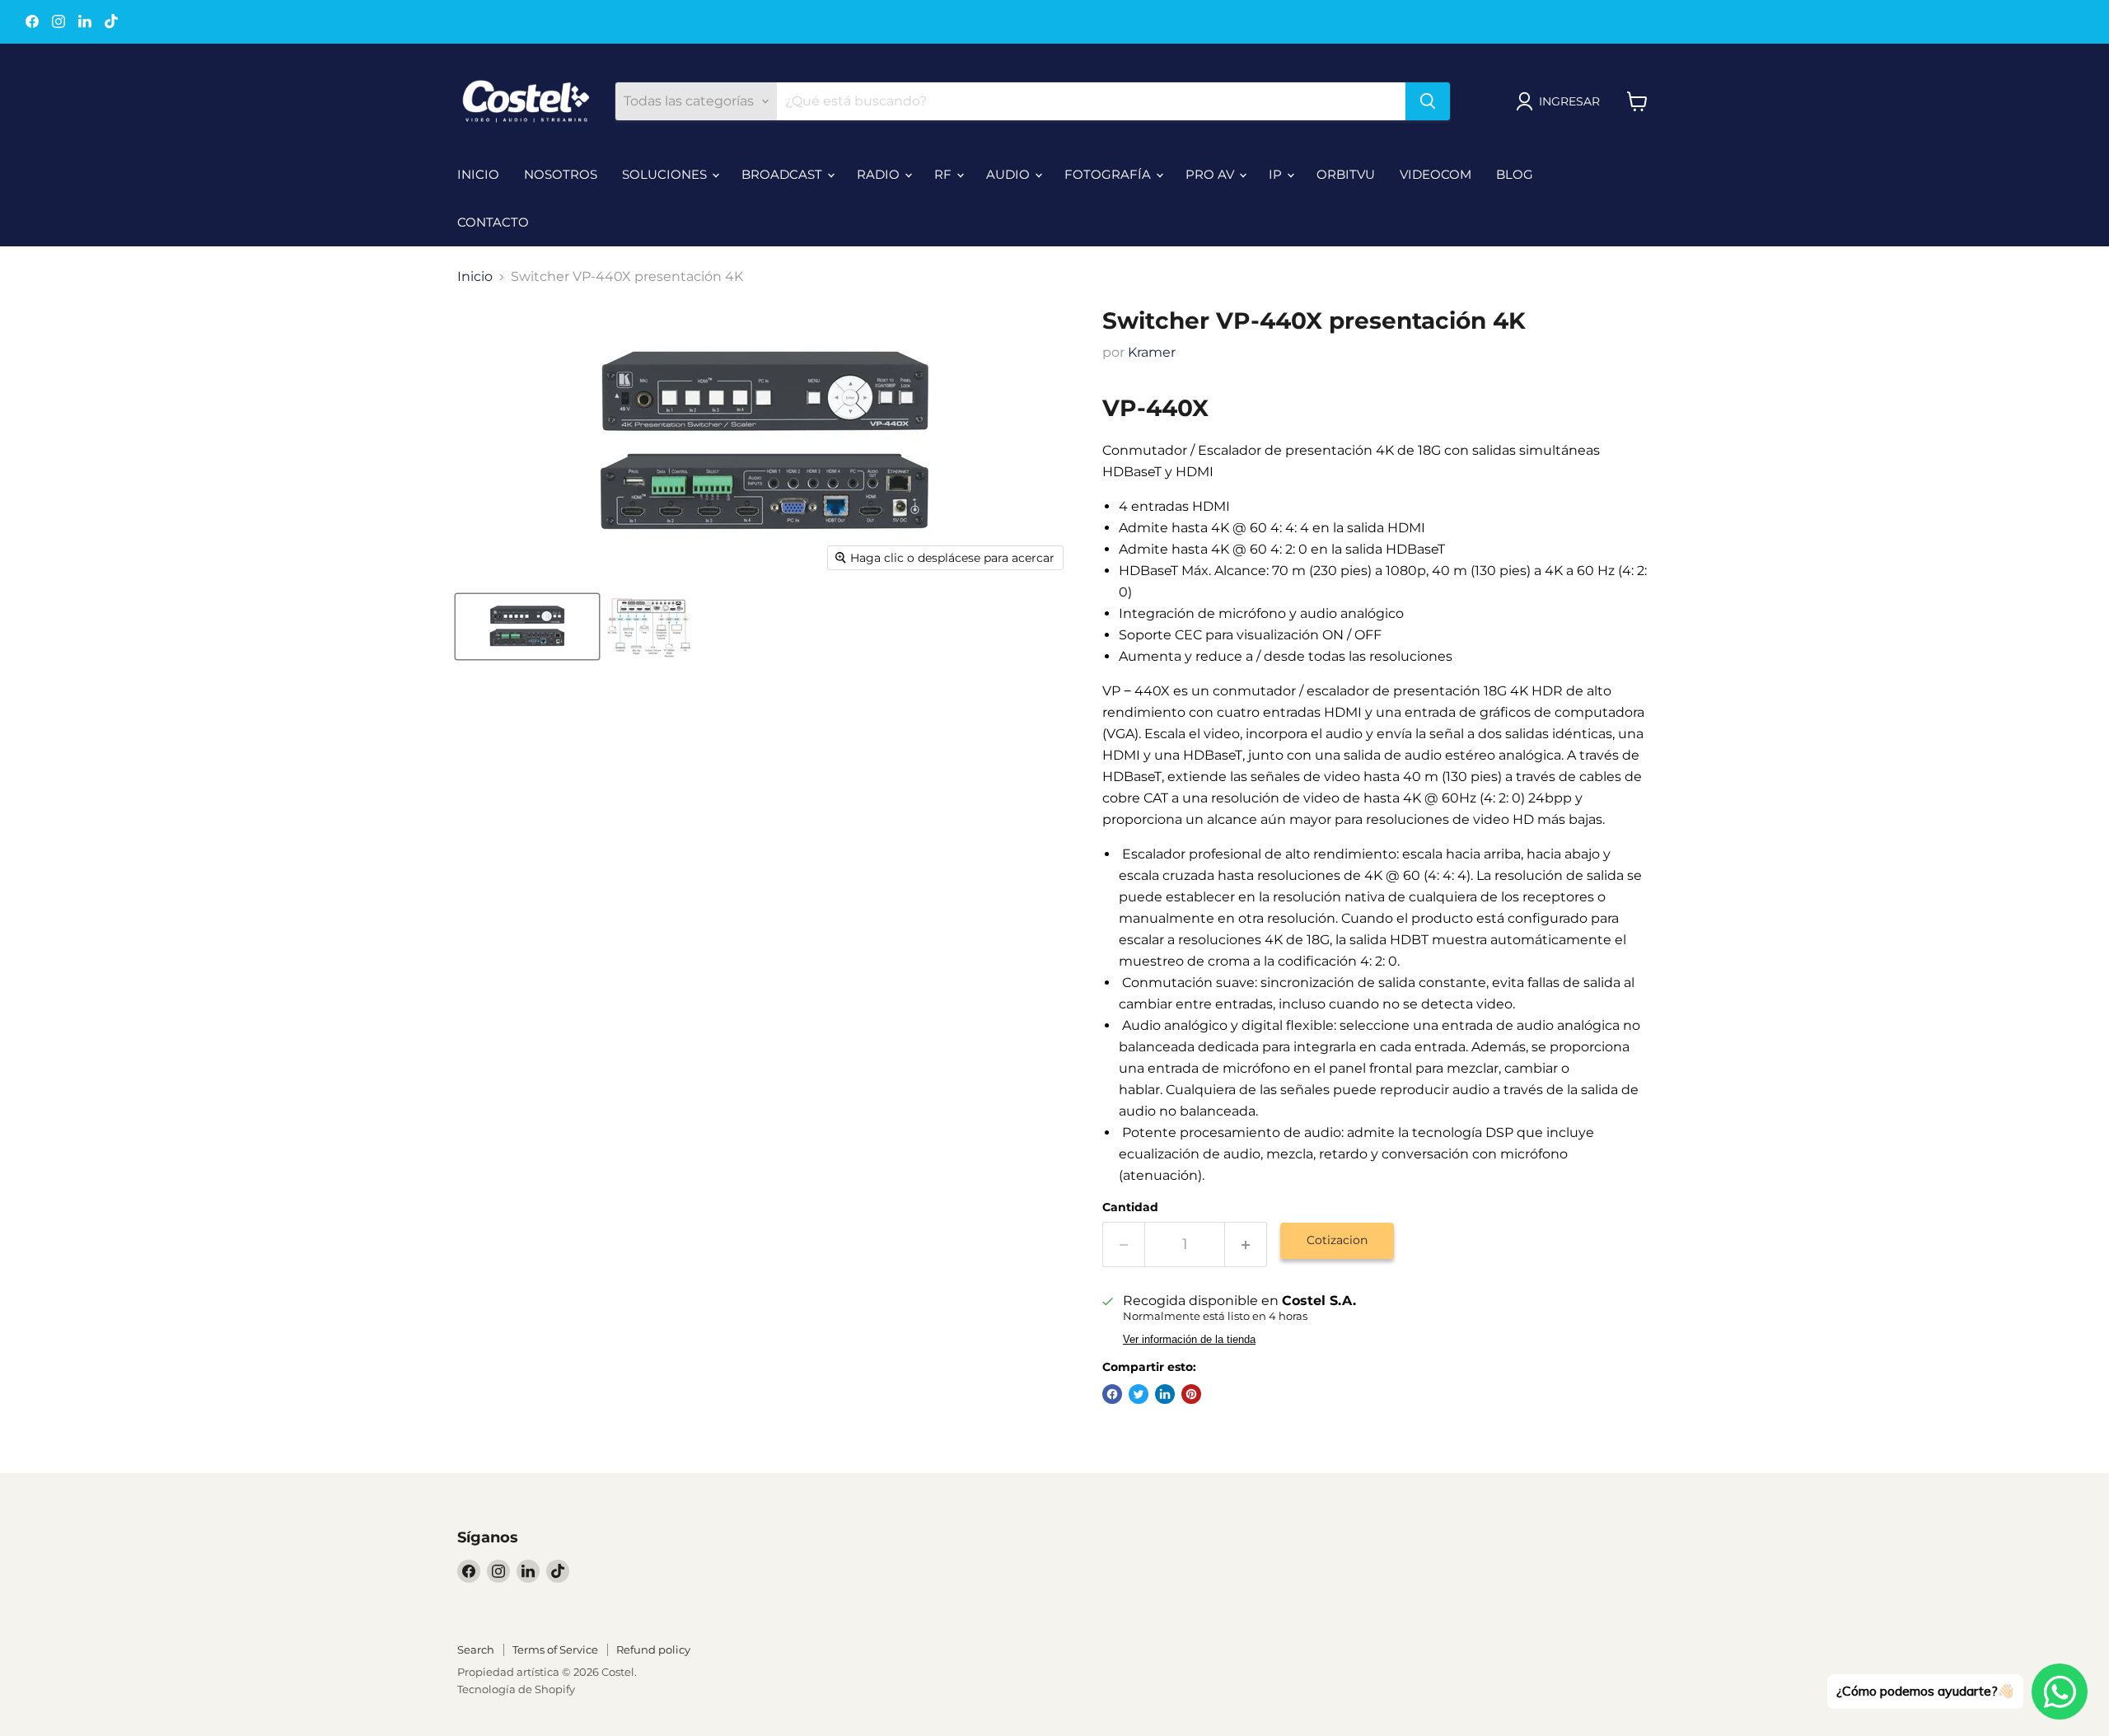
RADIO (880, 174)
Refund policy (653, 1649)
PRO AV (1211, 174)
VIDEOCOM (1436, 174)
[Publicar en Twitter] (1139, 1394)
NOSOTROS (561, 174)
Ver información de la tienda (1189, 1340)
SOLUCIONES (666, 174)
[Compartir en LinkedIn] (1165, 1394)
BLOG (1515, 174)
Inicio (475, 277)
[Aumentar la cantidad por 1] (1246, 1245)
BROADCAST (783, 174)
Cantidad (1130, 1207)
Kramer (1152, 352)
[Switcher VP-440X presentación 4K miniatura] (527, 627)
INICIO (478, 174)
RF (945, 174)
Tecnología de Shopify (516, 1689)
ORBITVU (1346, 174)
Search (476, 1649)
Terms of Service (555, 1649)
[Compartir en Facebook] (1112, 1394)
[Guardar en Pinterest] (1191, 1394)
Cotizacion (1337, 1240)
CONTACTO (493, 222)
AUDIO (1010, 174)
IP (1277, 174)
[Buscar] (1428, 101)
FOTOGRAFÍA (1109, 174)
